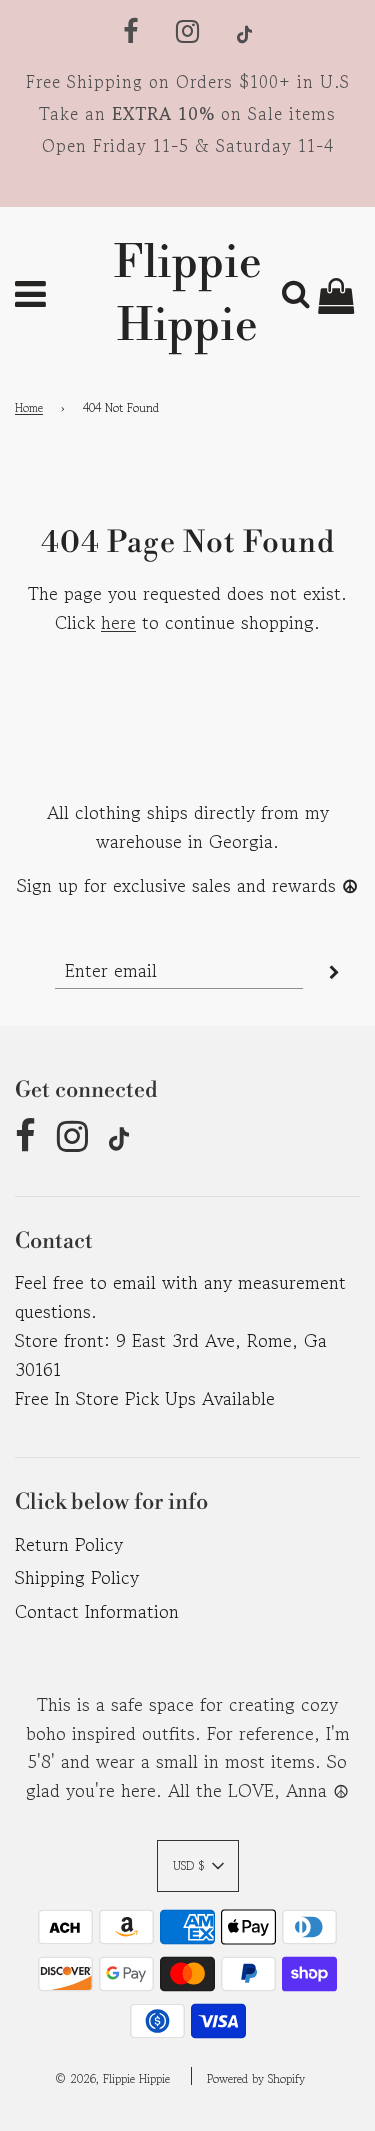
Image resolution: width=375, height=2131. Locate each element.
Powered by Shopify (256, 2078)
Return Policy (69, 1544)
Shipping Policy (77, 1577)
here (118, 622)
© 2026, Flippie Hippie (112, 2078)
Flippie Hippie (188, 295)
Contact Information (97, 1611)
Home (29, 407)
